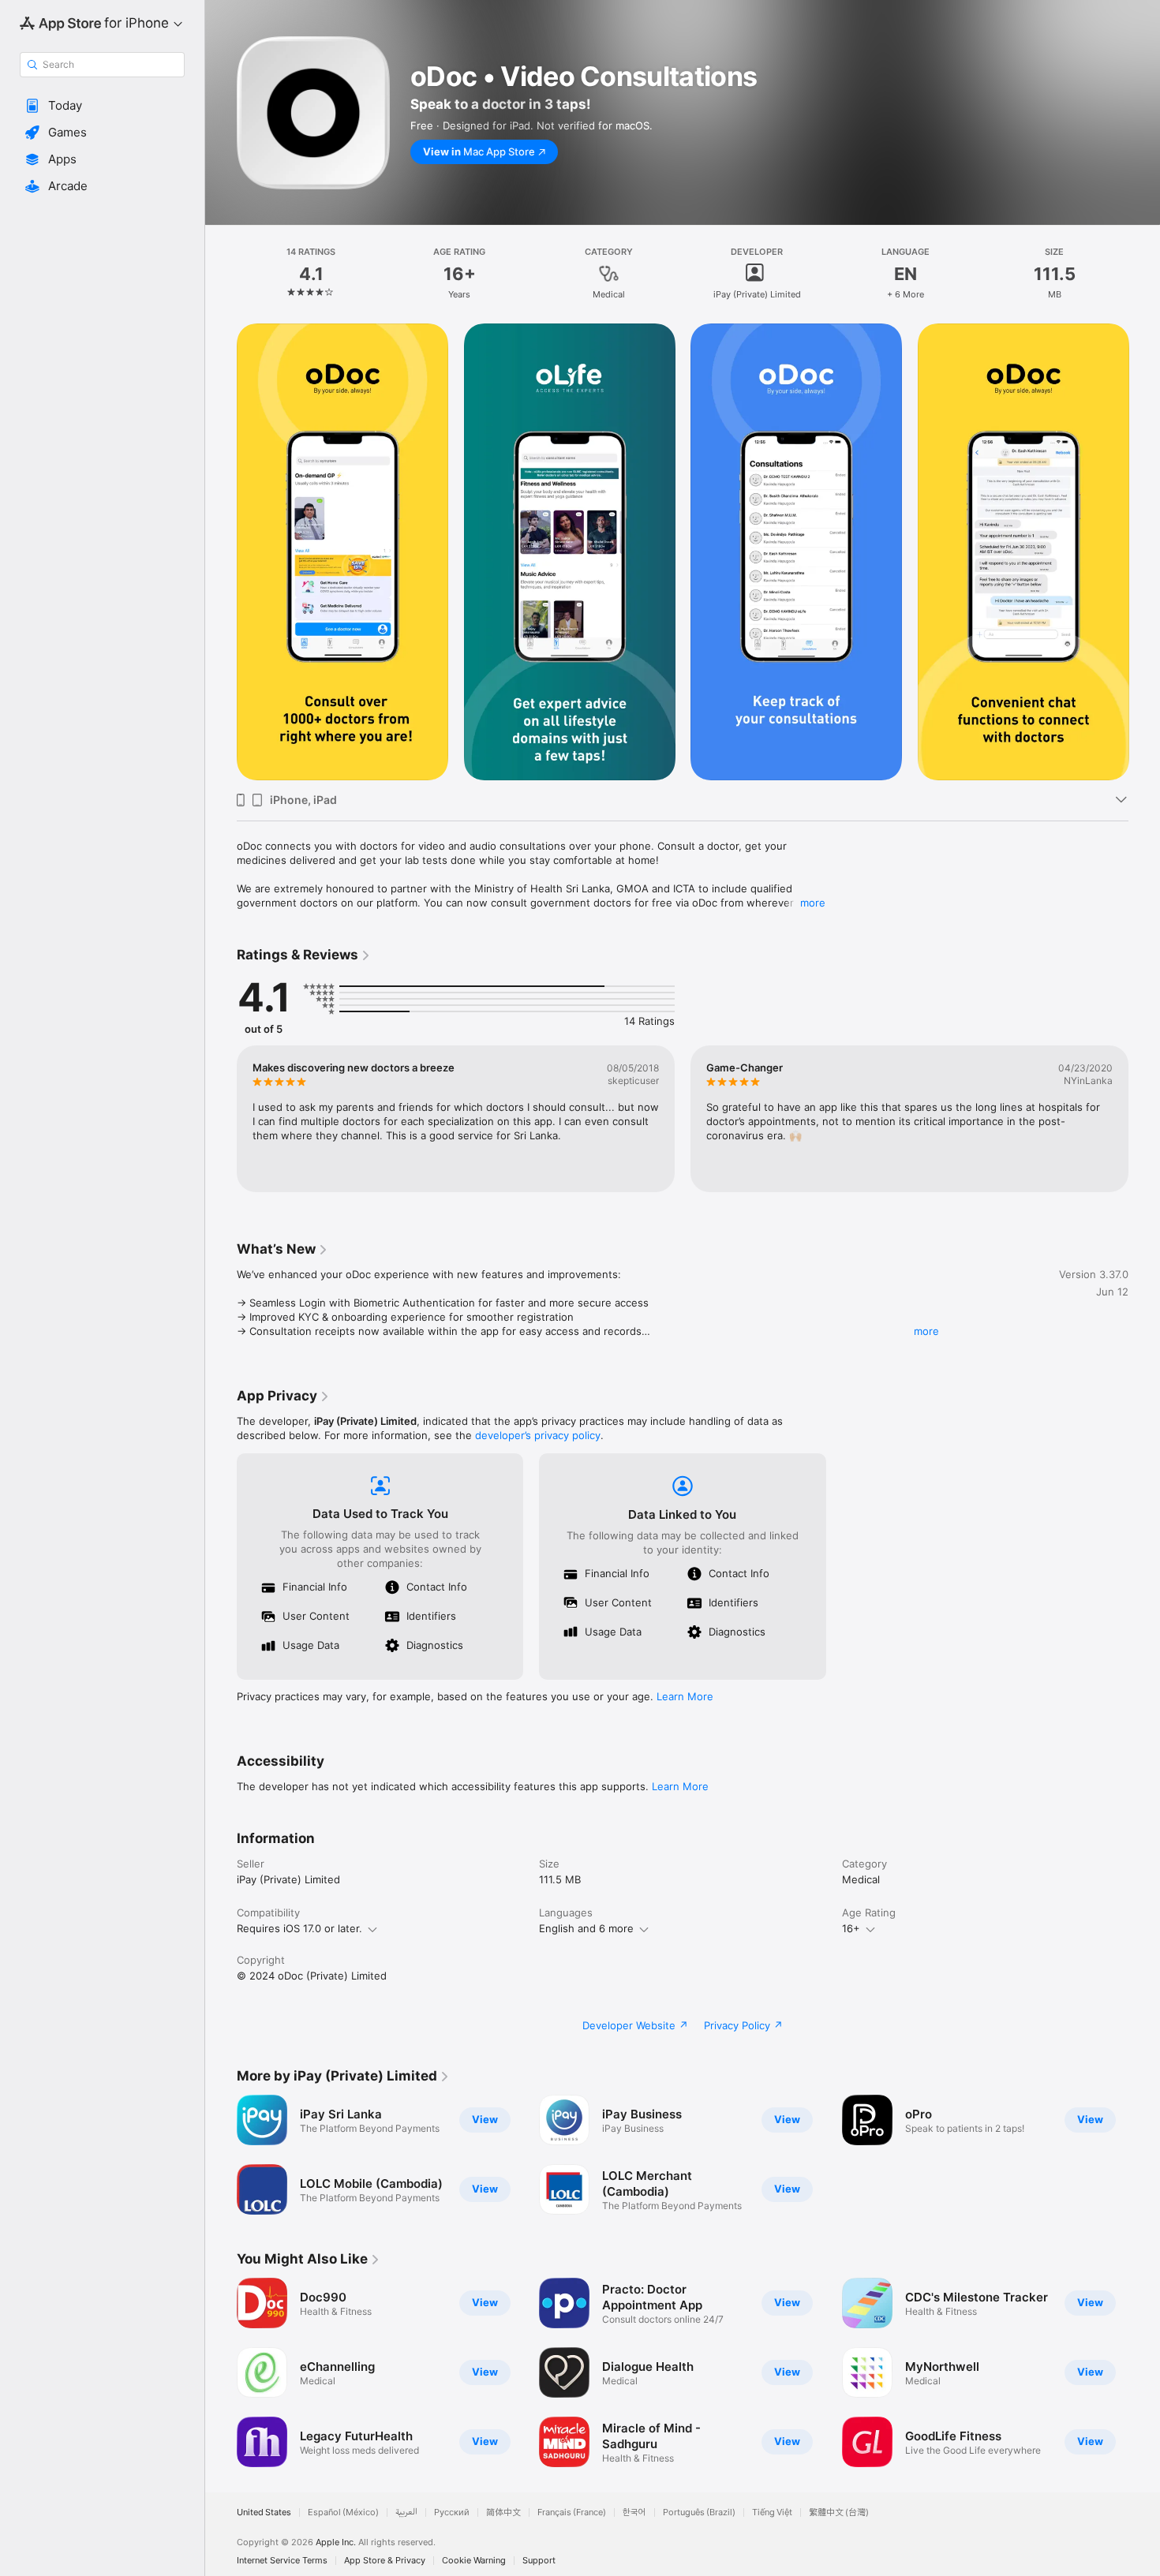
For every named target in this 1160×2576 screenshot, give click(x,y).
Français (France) (572, 2512)
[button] (102, 106)
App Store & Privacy (385, 2561)
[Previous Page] (221, 552)
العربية (406, 2512)
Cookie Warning (474, 2561)
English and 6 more (586, 1928)
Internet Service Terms (282, 2561)
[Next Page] (1144, 552)
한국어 (634, 2512)
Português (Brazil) (699, 2512)
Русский (452, 2512)
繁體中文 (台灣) (839, 2512)
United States (264, 2512)
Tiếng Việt (772, 2512)
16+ (851, 1928)
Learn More (685, 1696)
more (813, 903)
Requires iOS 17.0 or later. (299, 1928)
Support (539, 2561)
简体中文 (503, 2512)
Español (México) (343, 2512)
